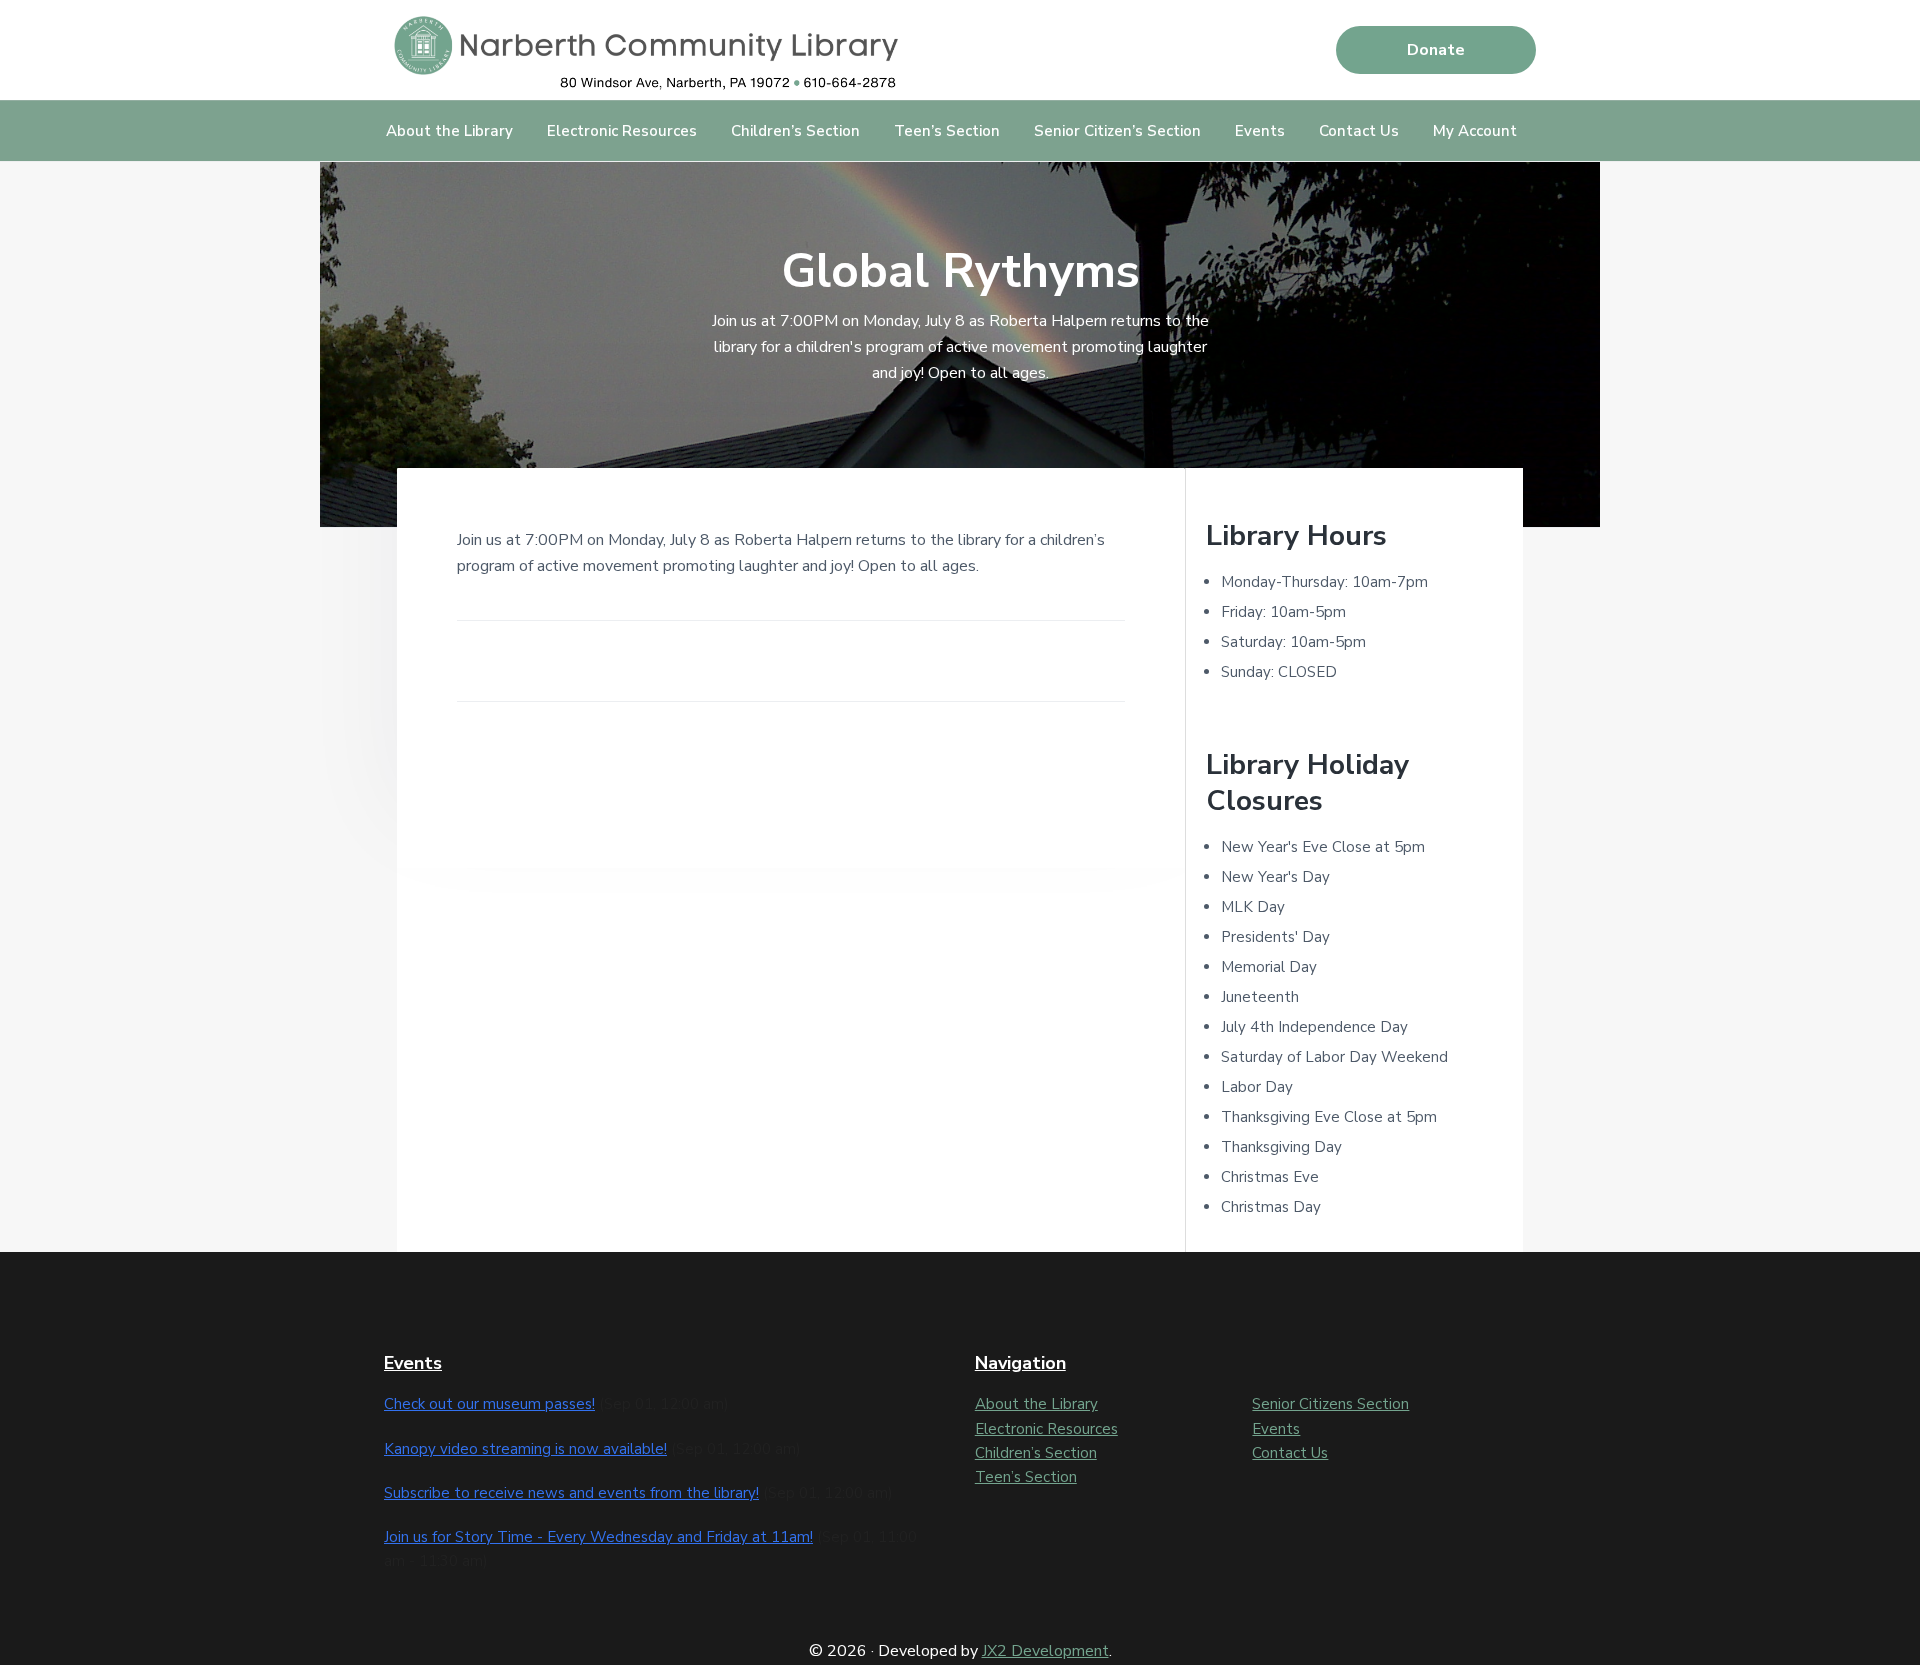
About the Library (1036, 1404)
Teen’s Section (1026, 1477)
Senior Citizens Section (1330, 1404)
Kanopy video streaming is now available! (525, 1449)
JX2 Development (1045, 1651)
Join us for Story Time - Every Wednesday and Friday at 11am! (598, 1537)
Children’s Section (1036, 1453)
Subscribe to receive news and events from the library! (571, 1493)
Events (1276, 1429)
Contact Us (1290, 1453)
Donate (1436, 50)
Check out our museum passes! (489, 1404)
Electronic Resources (1046, 1429)
